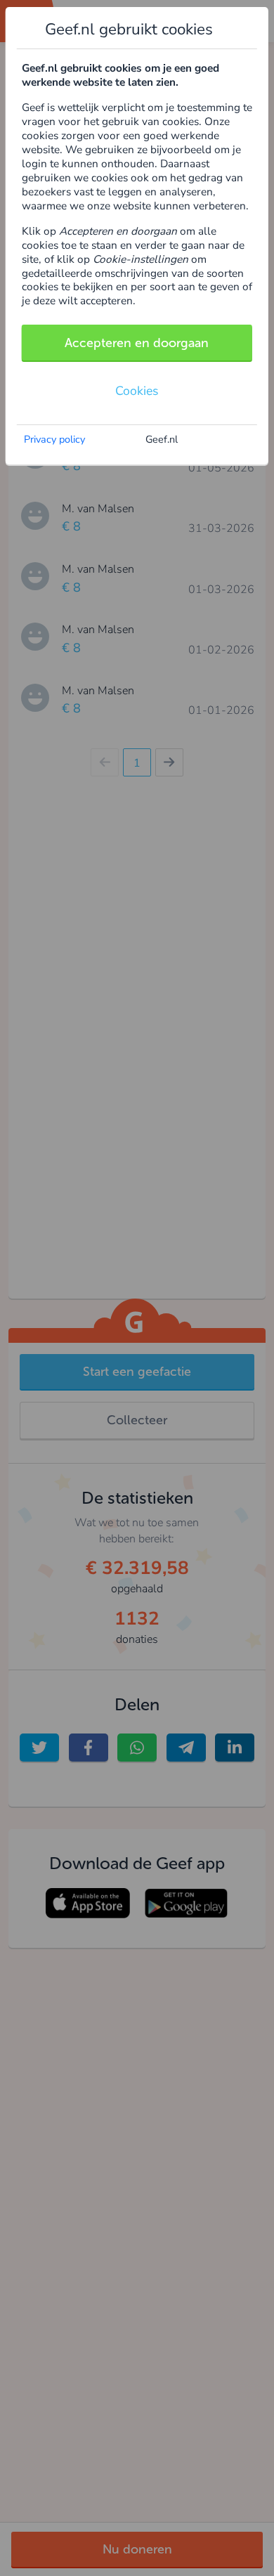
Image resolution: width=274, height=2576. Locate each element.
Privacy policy (54, 439)
